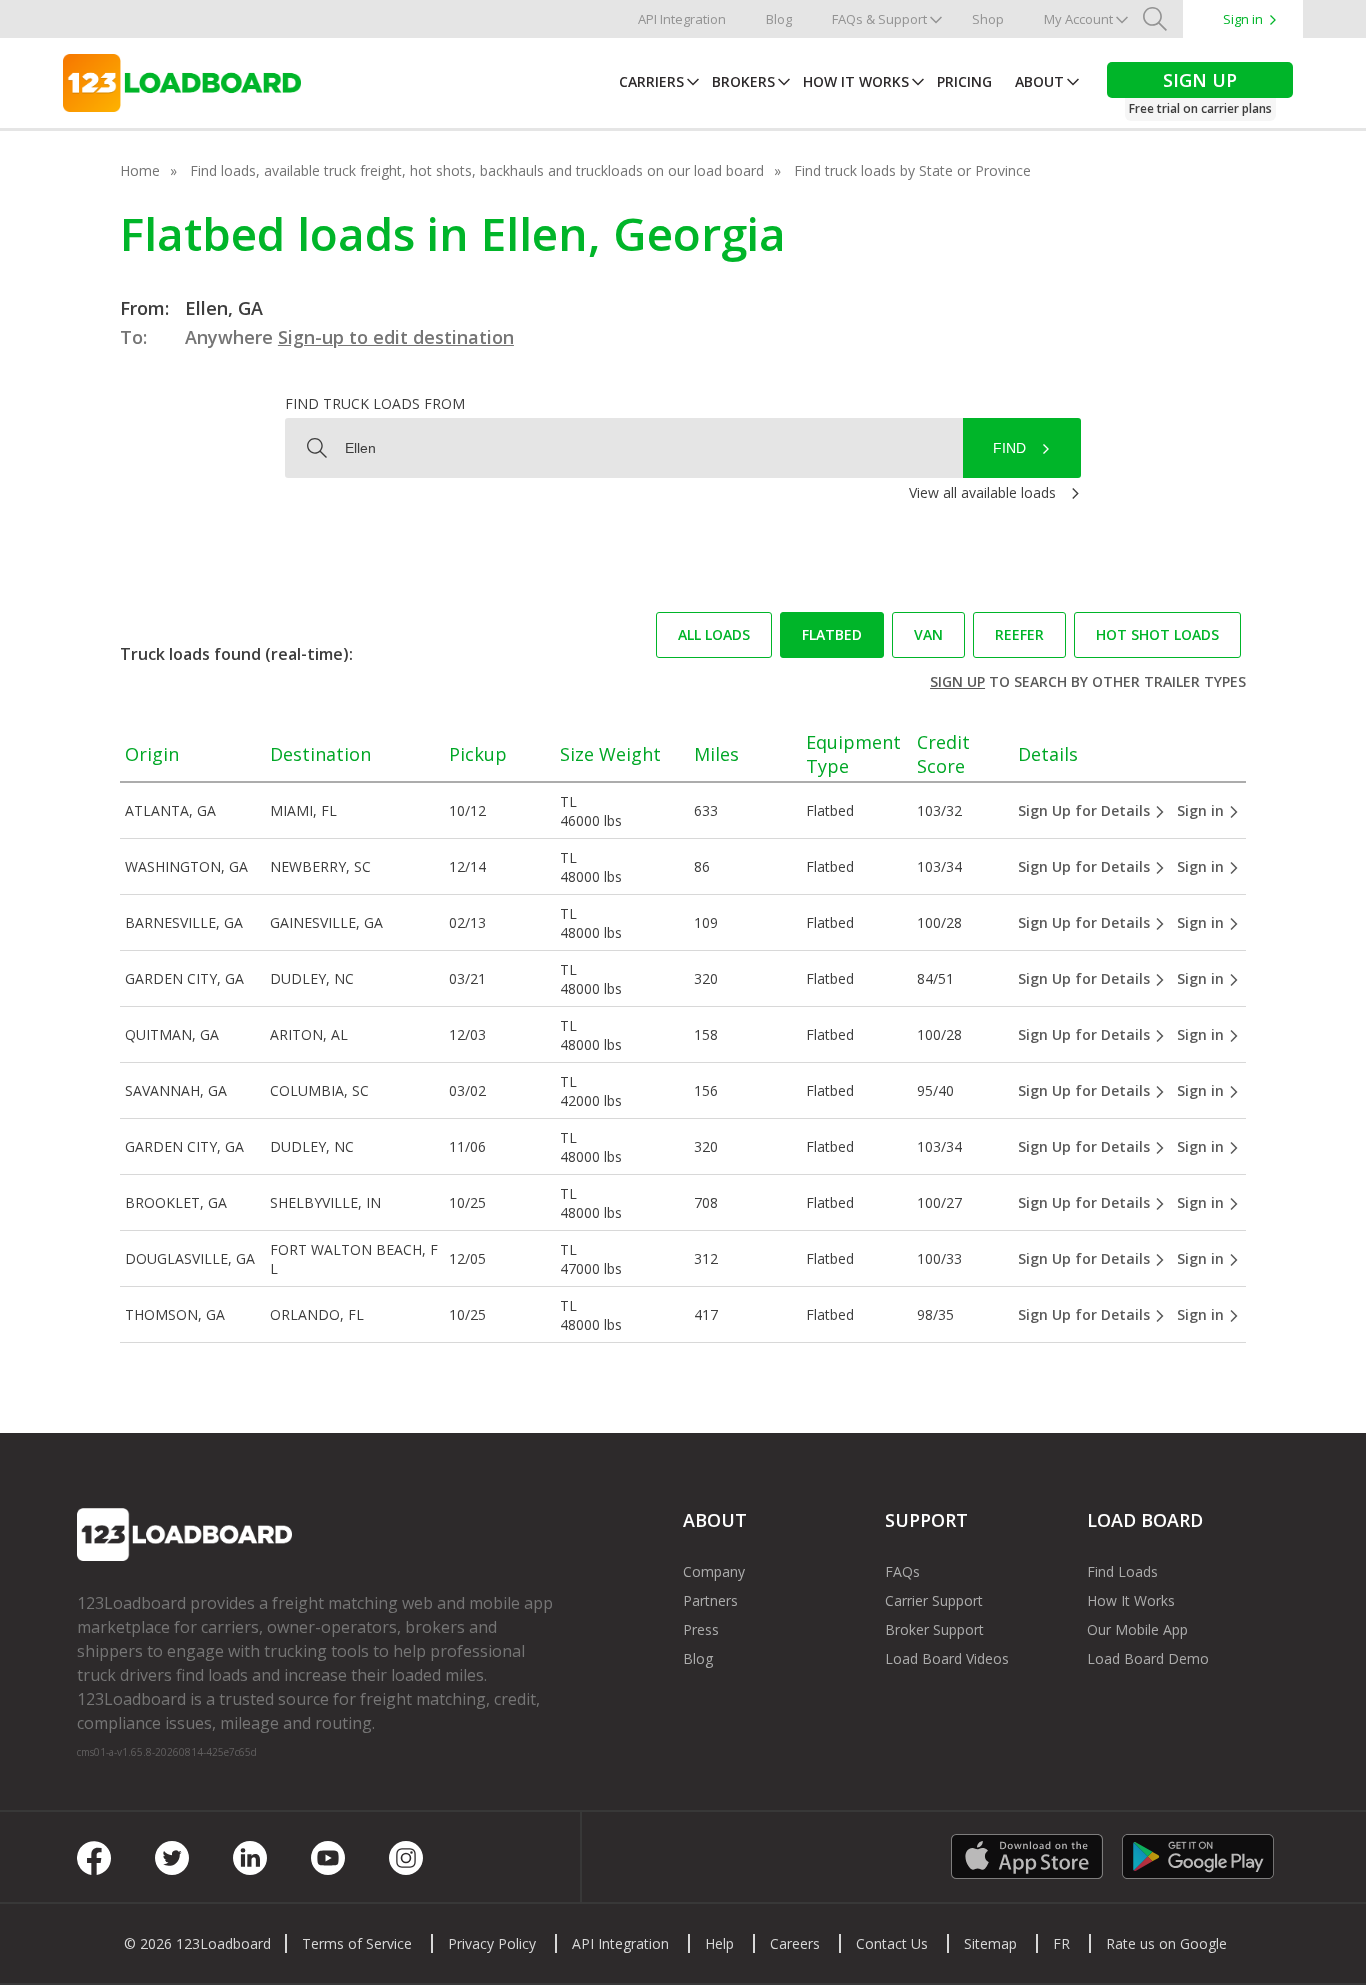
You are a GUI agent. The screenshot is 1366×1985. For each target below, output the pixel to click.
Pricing (964, 81)
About (1039, 81)
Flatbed (832, 634)
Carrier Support (934, 1600)
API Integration (682, 19)
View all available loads (982, 492)
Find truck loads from (375, 403)
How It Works (856, 81)
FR (1061, 1943)
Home (140, 170)
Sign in (1243, 19)
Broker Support (934, 1629)
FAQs (902, 1571)
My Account (1078, 19)
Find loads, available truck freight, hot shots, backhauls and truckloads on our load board (477, 170)
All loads (714, 634)
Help (719, 1943)
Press (701, 1629)
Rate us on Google (1166, 1943)
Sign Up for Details (1086, 810)
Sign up (957, 681)
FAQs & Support (879, 19)
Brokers (743, 81)
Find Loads (1122, 1571)
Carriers (651, 81)
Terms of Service (357, 1943)
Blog (779, 19)
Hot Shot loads (1157, 634)
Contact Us (892, 1943)
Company (714, 1571)
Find (1009, 448)
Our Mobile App (1137, 1629)
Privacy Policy (492, 1943)
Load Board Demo (1148, 1658)
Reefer (1019, 634)
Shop (988, 19)
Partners (710, 1600)
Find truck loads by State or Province (912, 170)
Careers (795, 1943)
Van (928, 634)
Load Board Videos (947, 1658)
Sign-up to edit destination (396, 337)
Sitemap (990, 1943)
